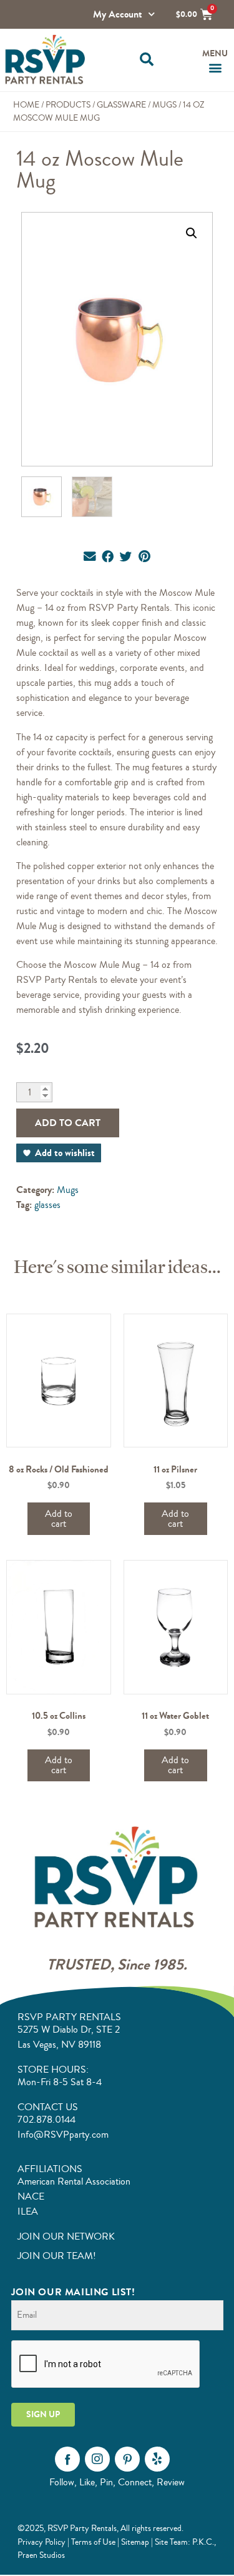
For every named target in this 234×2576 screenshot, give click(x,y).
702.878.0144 (46, 2120)
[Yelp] (157, 2459)
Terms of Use (93, 2542)
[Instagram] (97, 2459)
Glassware (121, 105)
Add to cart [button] (59, 1519)
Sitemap (135, 2542)
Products (68, 105)
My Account (118, 14)
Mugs (164, 105)
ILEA (28, 2211)
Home (26, 105)
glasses (47, 1205)
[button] (147, 60)
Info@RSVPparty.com (63, 2135)
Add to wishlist (65, 1153)
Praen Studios (41, 2555)
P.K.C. (203, 2542)
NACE (31, 2196)
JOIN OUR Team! (57, 2256)
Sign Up (43, 2414)
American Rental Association (74, 2181)
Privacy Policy (41, 2542)
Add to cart (68, 1123)
